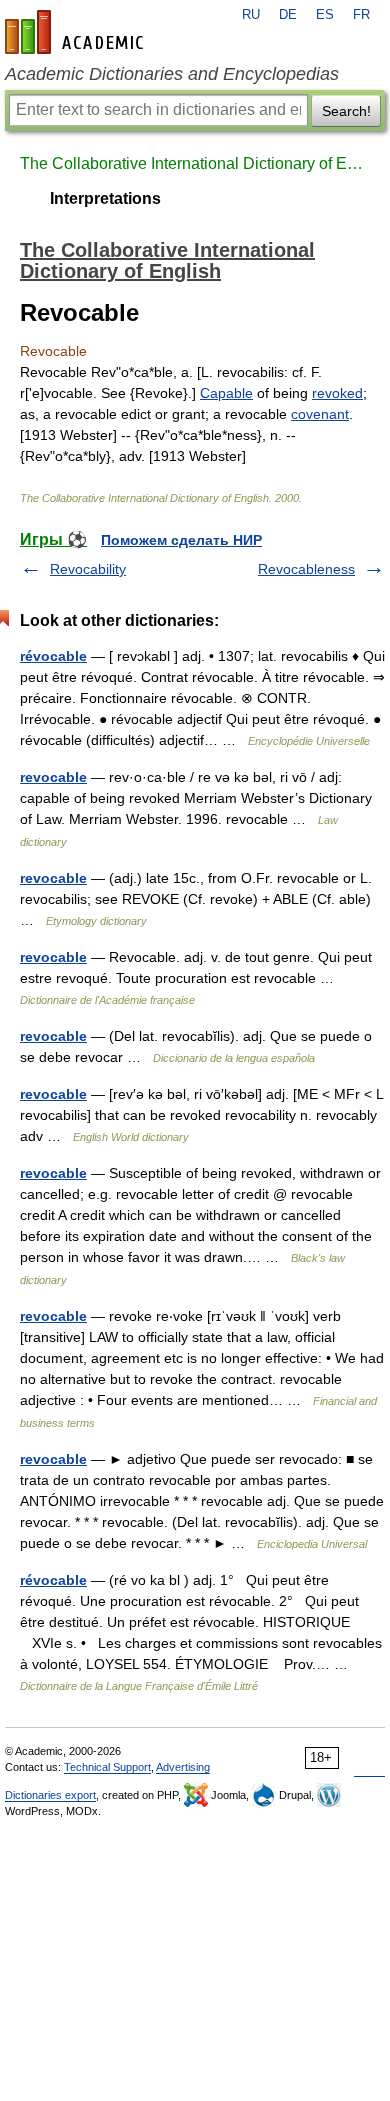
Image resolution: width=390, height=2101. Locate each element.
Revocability (88, 569)
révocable (53, 656)
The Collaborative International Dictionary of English (195, 163)
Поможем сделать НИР (181, 540)
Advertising (183, 1767)
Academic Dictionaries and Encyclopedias (172, 74)
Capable (226, 393)
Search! (346, 111)
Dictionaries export (50, 1795)
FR (361, 15)
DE (288, 15)
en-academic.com (77, 32)
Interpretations (105, 198)
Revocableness (306, 569)
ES (325, 15)
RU (251, 15)
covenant (320, 414)
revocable (53, 777)
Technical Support (107, 1767)
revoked (337, 393)
